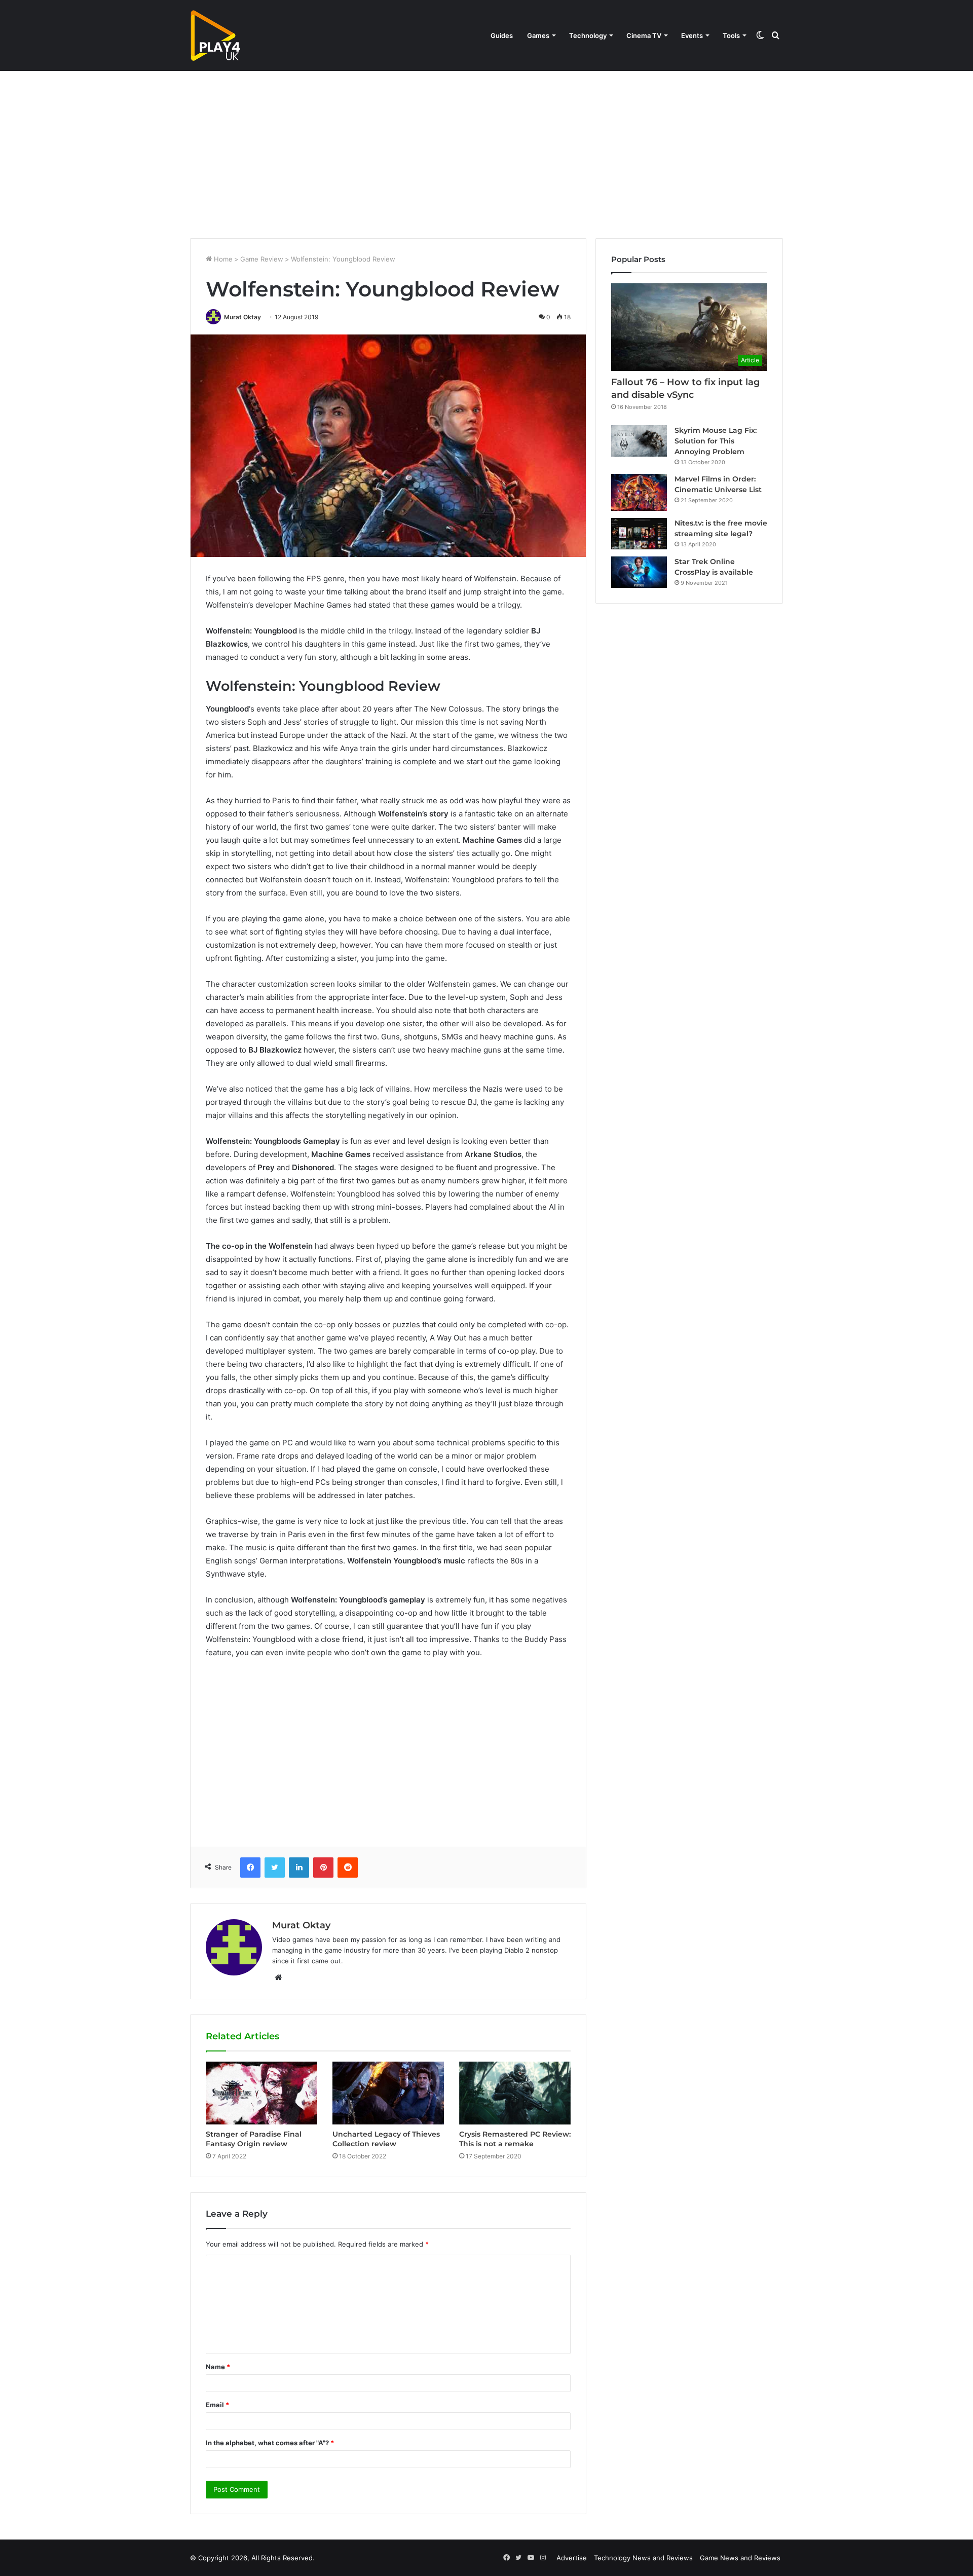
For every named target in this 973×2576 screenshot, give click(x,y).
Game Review (262, 259)
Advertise (572, 2558)
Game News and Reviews (740, 2558)
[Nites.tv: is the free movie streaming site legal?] (639, 534)
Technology (588, 35)
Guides (502, 35)
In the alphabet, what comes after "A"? (270, 2443)
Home (222, 259)
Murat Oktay (242, 317)
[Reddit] (348, 1868)
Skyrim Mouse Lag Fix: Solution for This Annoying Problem (716, 441)
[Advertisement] (486, 152)
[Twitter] (275, 1868)
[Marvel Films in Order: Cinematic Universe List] (639, 492)
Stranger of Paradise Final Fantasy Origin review (254, 2139)
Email (217, 2405)
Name (218, 2367)
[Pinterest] (323, 1868)
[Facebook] (250, 1868)
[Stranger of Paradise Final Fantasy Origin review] (261, 2093)
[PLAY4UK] (215, 35)
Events (692, 35)
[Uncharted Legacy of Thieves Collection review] (388, 2093)
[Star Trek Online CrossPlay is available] (639, 572)
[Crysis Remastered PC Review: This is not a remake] (515, 2093)
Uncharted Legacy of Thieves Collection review (386, 2139)
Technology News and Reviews (643, 2558)
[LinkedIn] (299, 1868)
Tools (731, 35)
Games (538, 35)
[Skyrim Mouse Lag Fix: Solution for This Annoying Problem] (639, 441)
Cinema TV (644, 35)
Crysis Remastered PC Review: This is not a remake (515, 2139)
